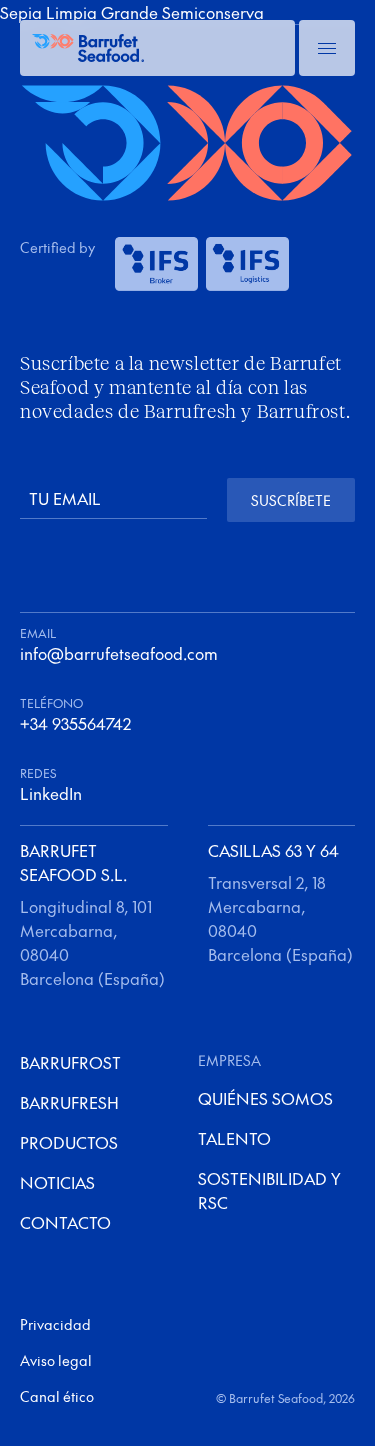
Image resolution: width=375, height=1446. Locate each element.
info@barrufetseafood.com (119, 653)
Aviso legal (56, 1360)
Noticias (57, 1182)
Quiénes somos (265, 1098)
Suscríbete (291, 500)
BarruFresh (69, 1102)
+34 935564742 (75, 723)
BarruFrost (70, 1062)
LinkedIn (51, 793)
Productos (69, 1142)
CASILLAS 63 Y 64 (273, 850)
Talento (234, 1138)
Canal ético (57, 1396)
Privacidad (55, 1324)
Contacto (65, 1222)
